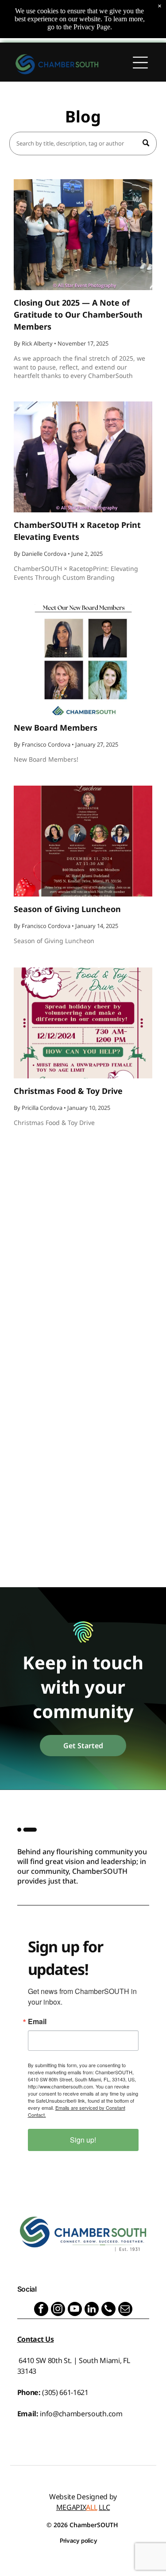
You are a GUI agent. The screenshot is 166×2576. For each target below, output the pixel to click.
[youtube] (75, 2310)
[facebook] (41, 2310)
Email (37, 2021)
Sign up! (83, 2140)
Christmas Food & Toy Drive (68, 1091)
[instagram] (58, 2310)
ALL (91, 2507)
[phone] (108, 2310)
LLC (104, 2507)
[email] (125, 2310)
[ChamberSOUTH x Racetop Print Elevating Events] (83, 457)
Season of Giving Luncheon (67, 909)
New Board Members (56, 728)
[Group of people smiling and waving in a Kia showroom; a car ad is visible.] (83, 235)
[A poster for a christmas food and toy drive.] (83, 1023)
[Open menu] (140, 64)
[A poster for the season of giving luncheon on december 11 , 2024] (83, 841)
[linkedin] (92, 2310)
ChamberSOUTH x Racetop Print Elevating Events (77, 531)
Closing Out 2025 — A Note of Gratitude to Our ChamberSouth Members (78, 315)
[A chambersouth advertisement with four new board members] (83, 660)
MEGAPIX (71, 2507)
